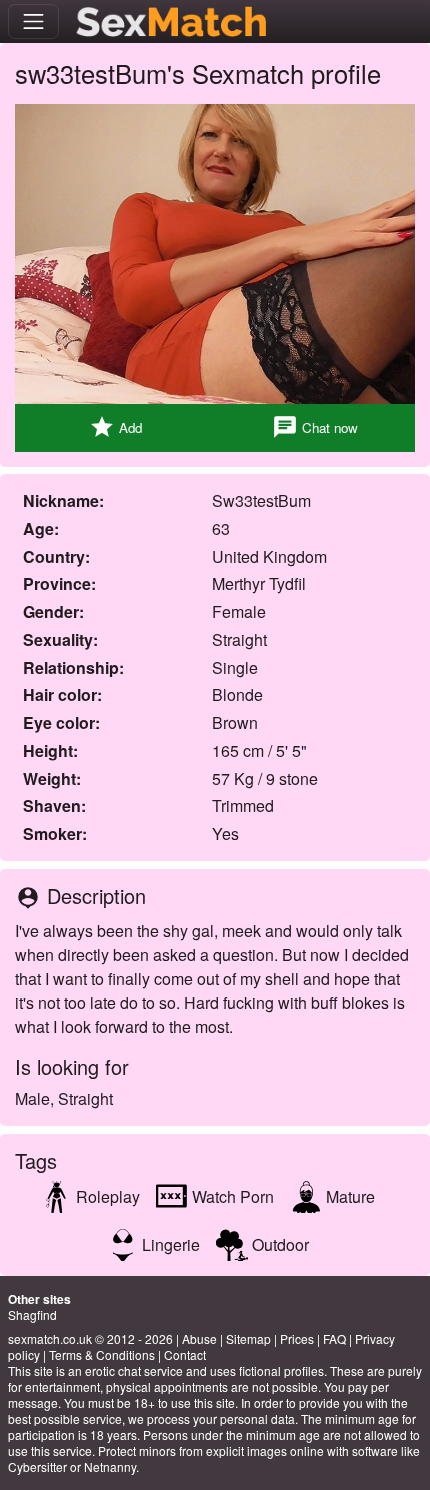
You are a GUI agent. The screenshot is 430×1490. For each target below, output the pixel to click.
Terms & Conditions (102, 1354)
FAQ (334, 1338)
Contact (185, 1354)
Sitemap (248, 1338)
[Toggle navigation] (33, 21)
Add (115, 427)
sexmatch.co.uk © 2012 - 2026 (90, 1338)
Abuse (199, 1338)
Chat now (315, 427)
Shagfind (32, 1314)
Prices (297, 1338)
